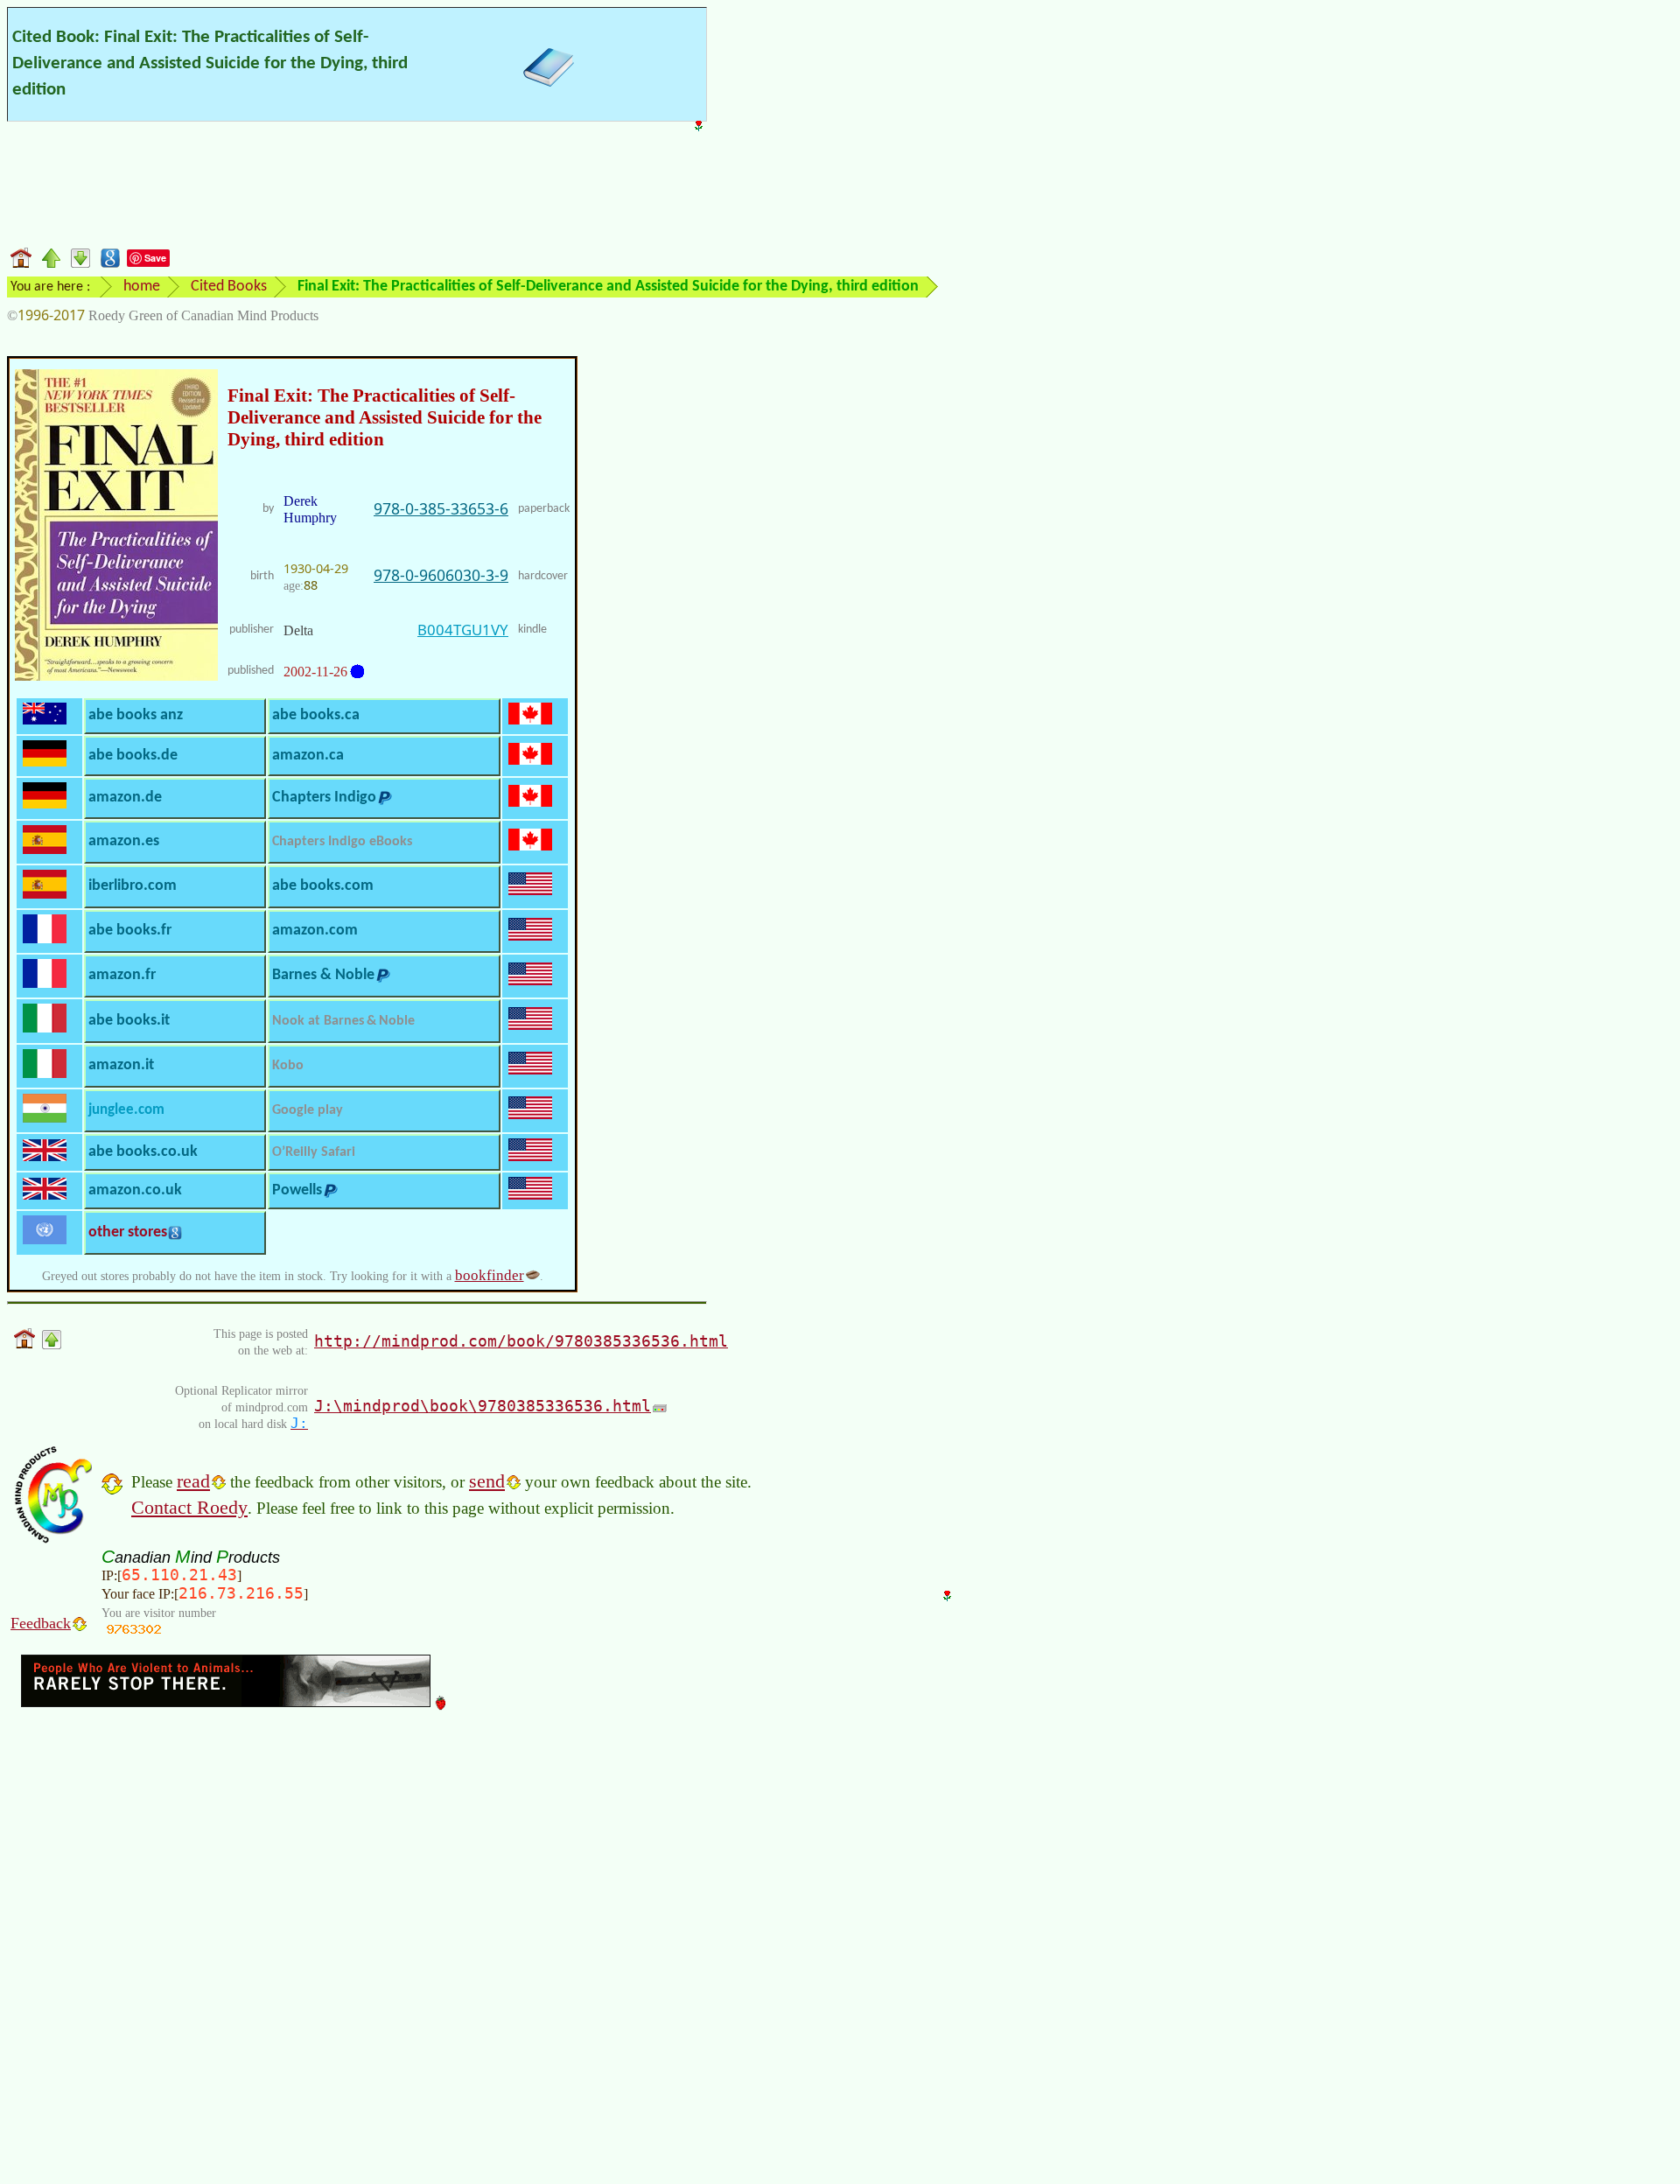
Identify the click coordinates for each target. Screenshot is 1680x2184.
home (142, 287)
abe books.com (323, 886)
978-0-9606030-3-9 (441, 575)
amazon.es (124, 841)
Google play (308, 1110)
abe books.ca (316, 715)
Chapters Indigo (324, 798)
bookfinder (490, 1275)
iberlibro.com (133, 886)
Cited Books (229, 287)
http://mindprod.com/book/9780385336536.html (521, 1341)
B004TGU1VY (463, 630)
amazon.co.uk (135, 1190)
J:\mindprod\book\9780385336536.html (483, 1406)
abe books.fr (130, 931)
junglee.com (126, 1110)
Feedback (41, 1623)
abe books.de (133, 756)
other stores (128, 1232)
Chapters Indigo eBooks (342, 842)
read (193, 1481)
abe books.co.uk (143, 1152)
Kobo (288, 1066)
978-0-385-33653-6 (441, 508)
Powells (297, 1190)
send (487, 1481)
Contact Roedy (189, 1507)
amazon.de (125, 798)
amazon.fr (122, 975)
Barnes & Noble (323, 975)
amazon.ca (308, 756)
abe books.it (129, 1021)
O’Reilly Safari (314, 1152)
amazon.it (121, 1065)
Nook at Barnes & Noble (343, 1021)
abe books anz (136, 715)
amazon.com (315, 931)
